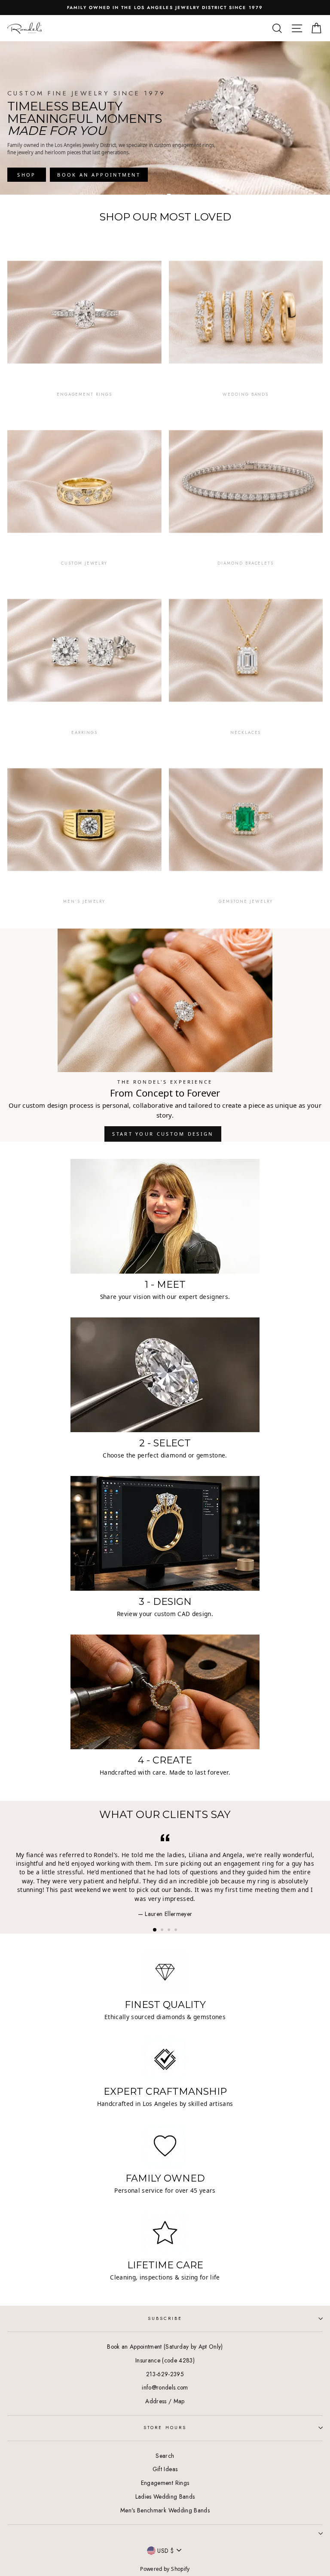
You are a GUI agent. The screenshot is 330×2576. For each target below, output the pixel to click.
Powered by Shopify (165, 2569)
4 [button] (177, 1931)
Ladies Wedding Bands (165, 2497)
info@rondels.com (165, 2387)
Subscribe (165, 2318)
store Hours (165, 2428)
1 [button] (155, 1930)
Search (165, 2456)
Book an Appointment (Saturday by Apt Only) (165, 2347)
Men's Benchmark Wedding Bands (165, 2510)
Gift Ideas (165, 2469)
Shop (26, 175)
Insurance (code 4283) (165, 2360)
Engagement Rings (165, 2483)
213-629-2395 (165, 2374)
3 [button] (170, 1931)
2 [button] (163, 1931)
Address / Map (165, 2401)
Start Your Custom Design (163, 1134)
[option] (165, 8)
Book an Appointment (99, 175)
